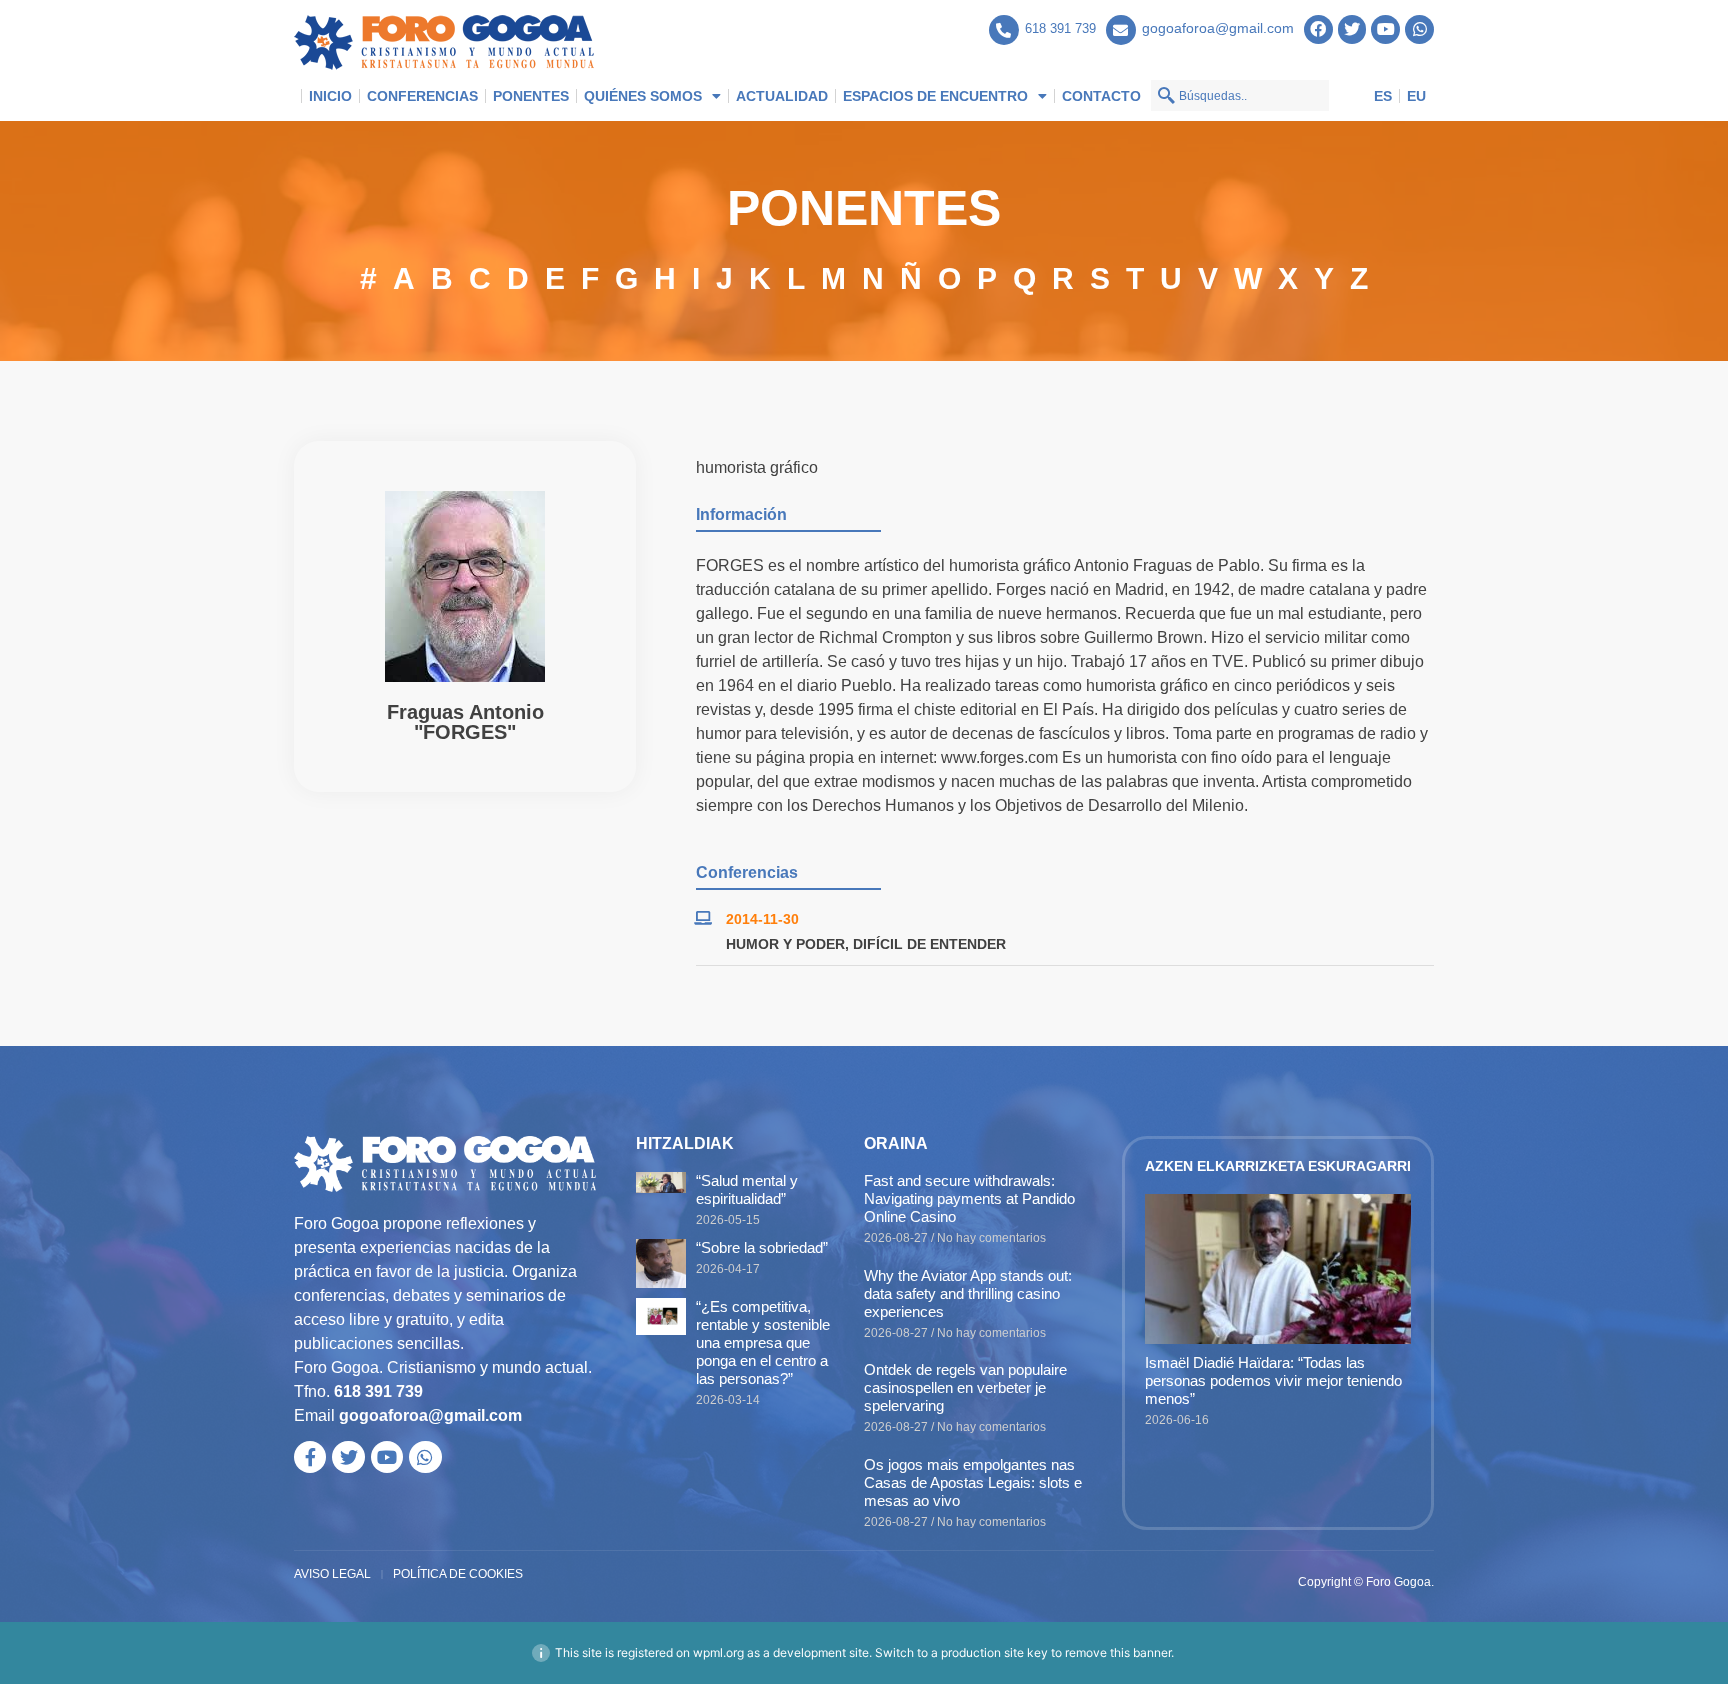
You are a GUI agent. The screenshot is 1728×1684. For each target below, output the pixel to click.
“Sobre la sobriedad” (762, 1247)
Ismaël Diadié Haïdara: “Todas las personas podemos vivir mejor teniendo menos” (1273, 1380)
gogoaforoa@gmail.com (1218, 28)
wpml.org (718, 1652)
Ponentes (531, 96)
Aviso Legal (332, 1574)
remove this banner (1118, 1652)
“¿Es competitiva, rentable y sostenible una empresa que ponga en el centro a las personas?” (763, 1342)
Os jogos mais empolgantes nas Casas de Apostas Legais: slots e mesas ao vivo (973, 1482)
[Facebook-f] (310, 1457)
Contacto (1101, 96)
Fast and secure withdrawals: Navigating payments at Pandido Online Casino (969, 1198)
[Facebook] (1318, 29)
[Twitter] (1352, 29)
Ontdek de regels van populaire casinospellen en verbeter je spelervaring (965, 1387)
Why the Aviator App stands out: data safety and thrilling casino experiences (968, 1293)
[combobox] (1240, 95)
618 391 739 (1060, 28)
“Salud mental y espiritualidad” (747, 1189)
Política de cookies (458, 1574)
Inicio (330, 96)
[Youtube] (1385, 29)
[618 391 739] (1004, 30)
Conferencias (422, 96)
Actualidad (782, 96)
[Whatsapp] (1419, 29)
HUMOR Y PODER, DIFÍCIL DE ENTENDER (866, 944)
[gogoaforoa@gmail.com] (1121, 30)
